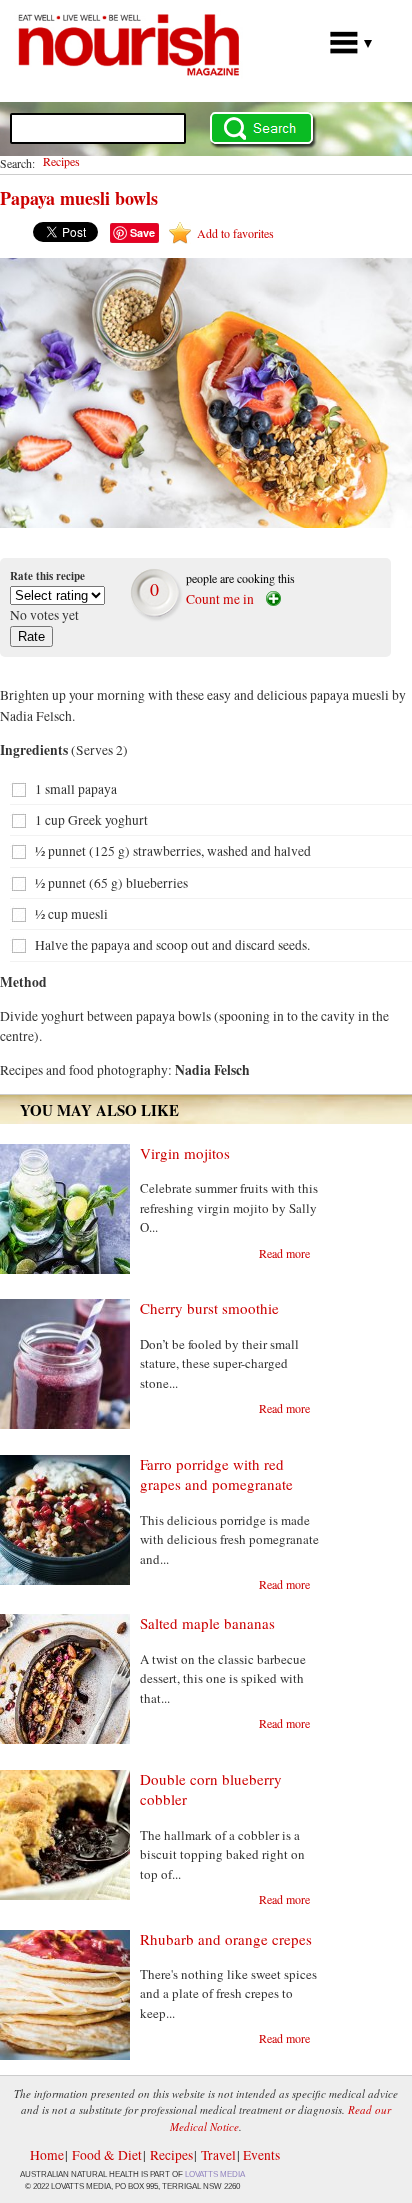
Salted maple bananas (207, 1623)
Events (261, 2155)
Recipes (61, 161)
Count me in (220, 599)
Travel (218, 2155)
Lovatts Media (215, 2174)
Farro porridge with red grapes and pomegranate (216, 1474)
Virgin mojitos (185, 1153)
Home (47, 2155)
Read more (284, 1253)
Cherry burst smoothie (209, 1308)
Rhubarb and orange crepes (226, 1939)
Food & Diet (107, 2155)
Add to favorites (235, 233)
